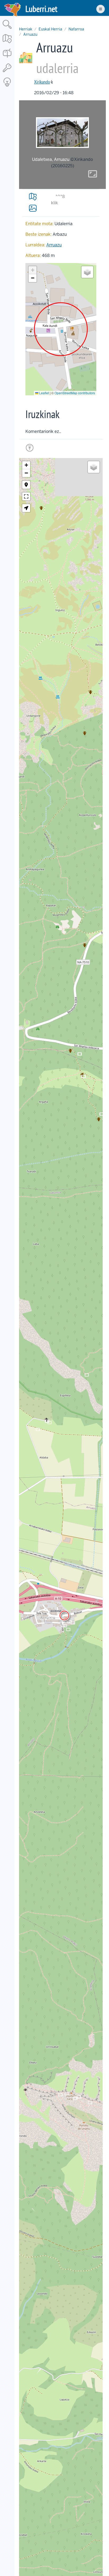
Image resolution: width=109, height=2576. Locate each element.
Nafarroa (76, 29)
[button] (33, 270)
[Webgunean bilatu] (7, 29)
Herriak (26, 29)
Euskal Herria (50, 29)
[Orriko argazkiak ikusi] (33, 208)
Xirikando (42, 82)
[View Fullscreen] (26, 496)
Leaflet (44, 393)
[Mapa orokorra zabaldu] (7, 44)
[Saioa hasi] (7, 72)
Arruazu (30, 34)
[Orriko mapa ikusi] (33, 197)
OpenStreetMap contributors (75, 393)
